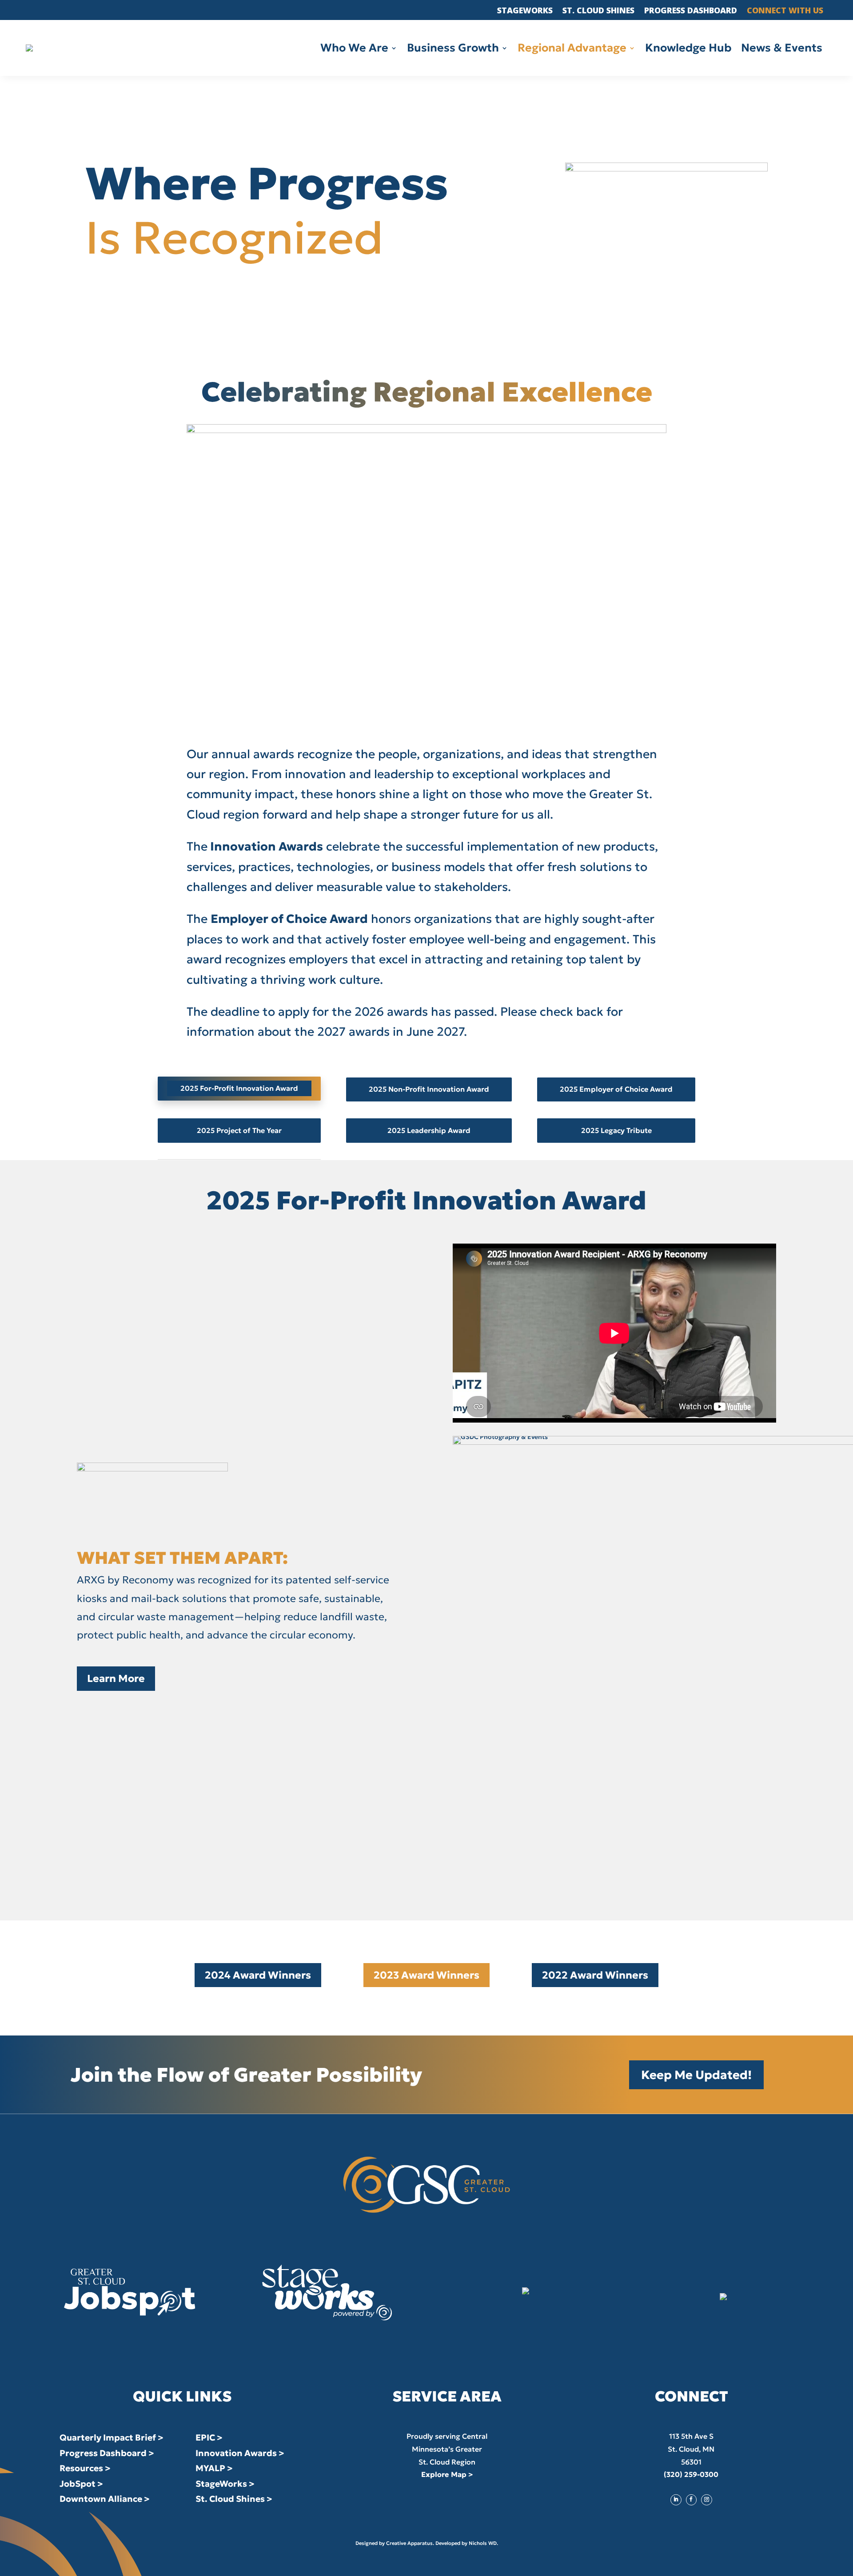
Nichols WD (483, 2543)
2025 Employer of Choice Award (616, 1089)
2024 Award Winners (258, 1975)
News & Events (782, 50)
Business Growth (453, 50)
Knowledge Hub (688, 50)
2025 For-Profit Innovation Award (239, 1088)
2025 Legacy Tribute (616, 1130)
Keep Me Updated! (696, 2075)
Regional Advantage (572, 50)
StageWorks (525, 11)
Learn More (116, 1678)
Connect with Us (785, 11)
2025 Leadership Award (429, 1130)
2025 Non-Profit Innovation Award (429, 1089)
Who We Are (354, 50)
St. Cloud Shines (598, 11)
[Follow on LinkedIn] (676, 2500)
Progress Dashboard (691, 11)
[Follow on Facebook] (691, 2500)
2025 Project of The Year (239, 1130)
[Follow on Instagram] (706, 2500)
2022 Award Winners (595, 1975)
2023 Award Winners (426, 1975)
